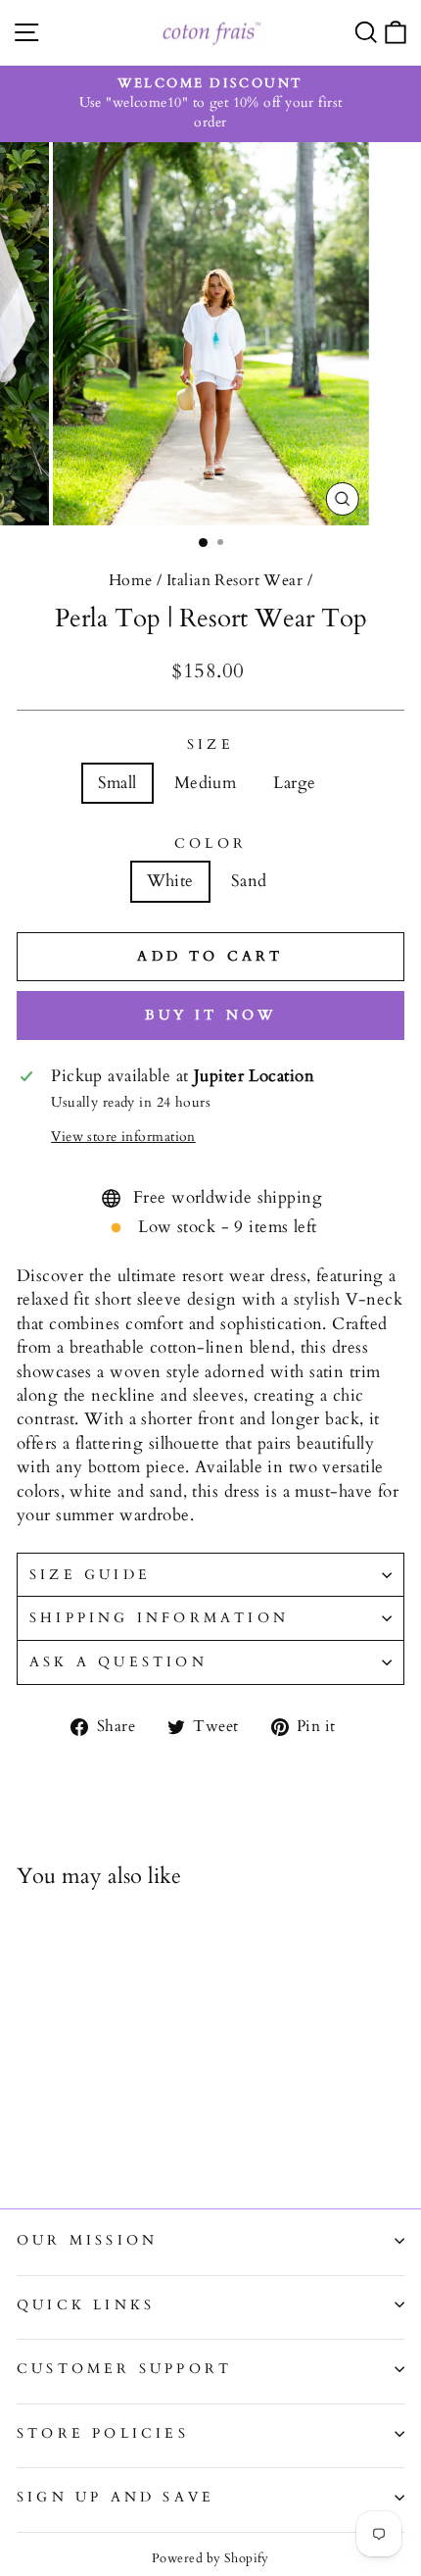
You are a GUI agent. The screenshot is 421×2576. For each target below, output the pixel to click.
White (170, 881)
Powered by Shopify (210, 2558)
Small (117, 783)
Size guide (90, 1575)
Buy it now (211, 1015)
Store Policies (103, 2433)
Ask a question (118, 1662)
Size (210, 744)
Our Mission (87, 2240)
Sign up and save (116, 2497)
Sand (249, 881)
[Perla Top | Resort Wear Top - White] (28, 2141)
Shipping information (159, 1618)
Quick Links (86, 2305)
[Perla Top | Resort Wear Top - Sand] (50, 2141)
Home (131, 580)
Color (210, 843)
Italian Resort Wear (234, 580)
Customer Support (124, 2369)
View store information (123, 1137)
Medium (206, 783)
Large (294, 783)
